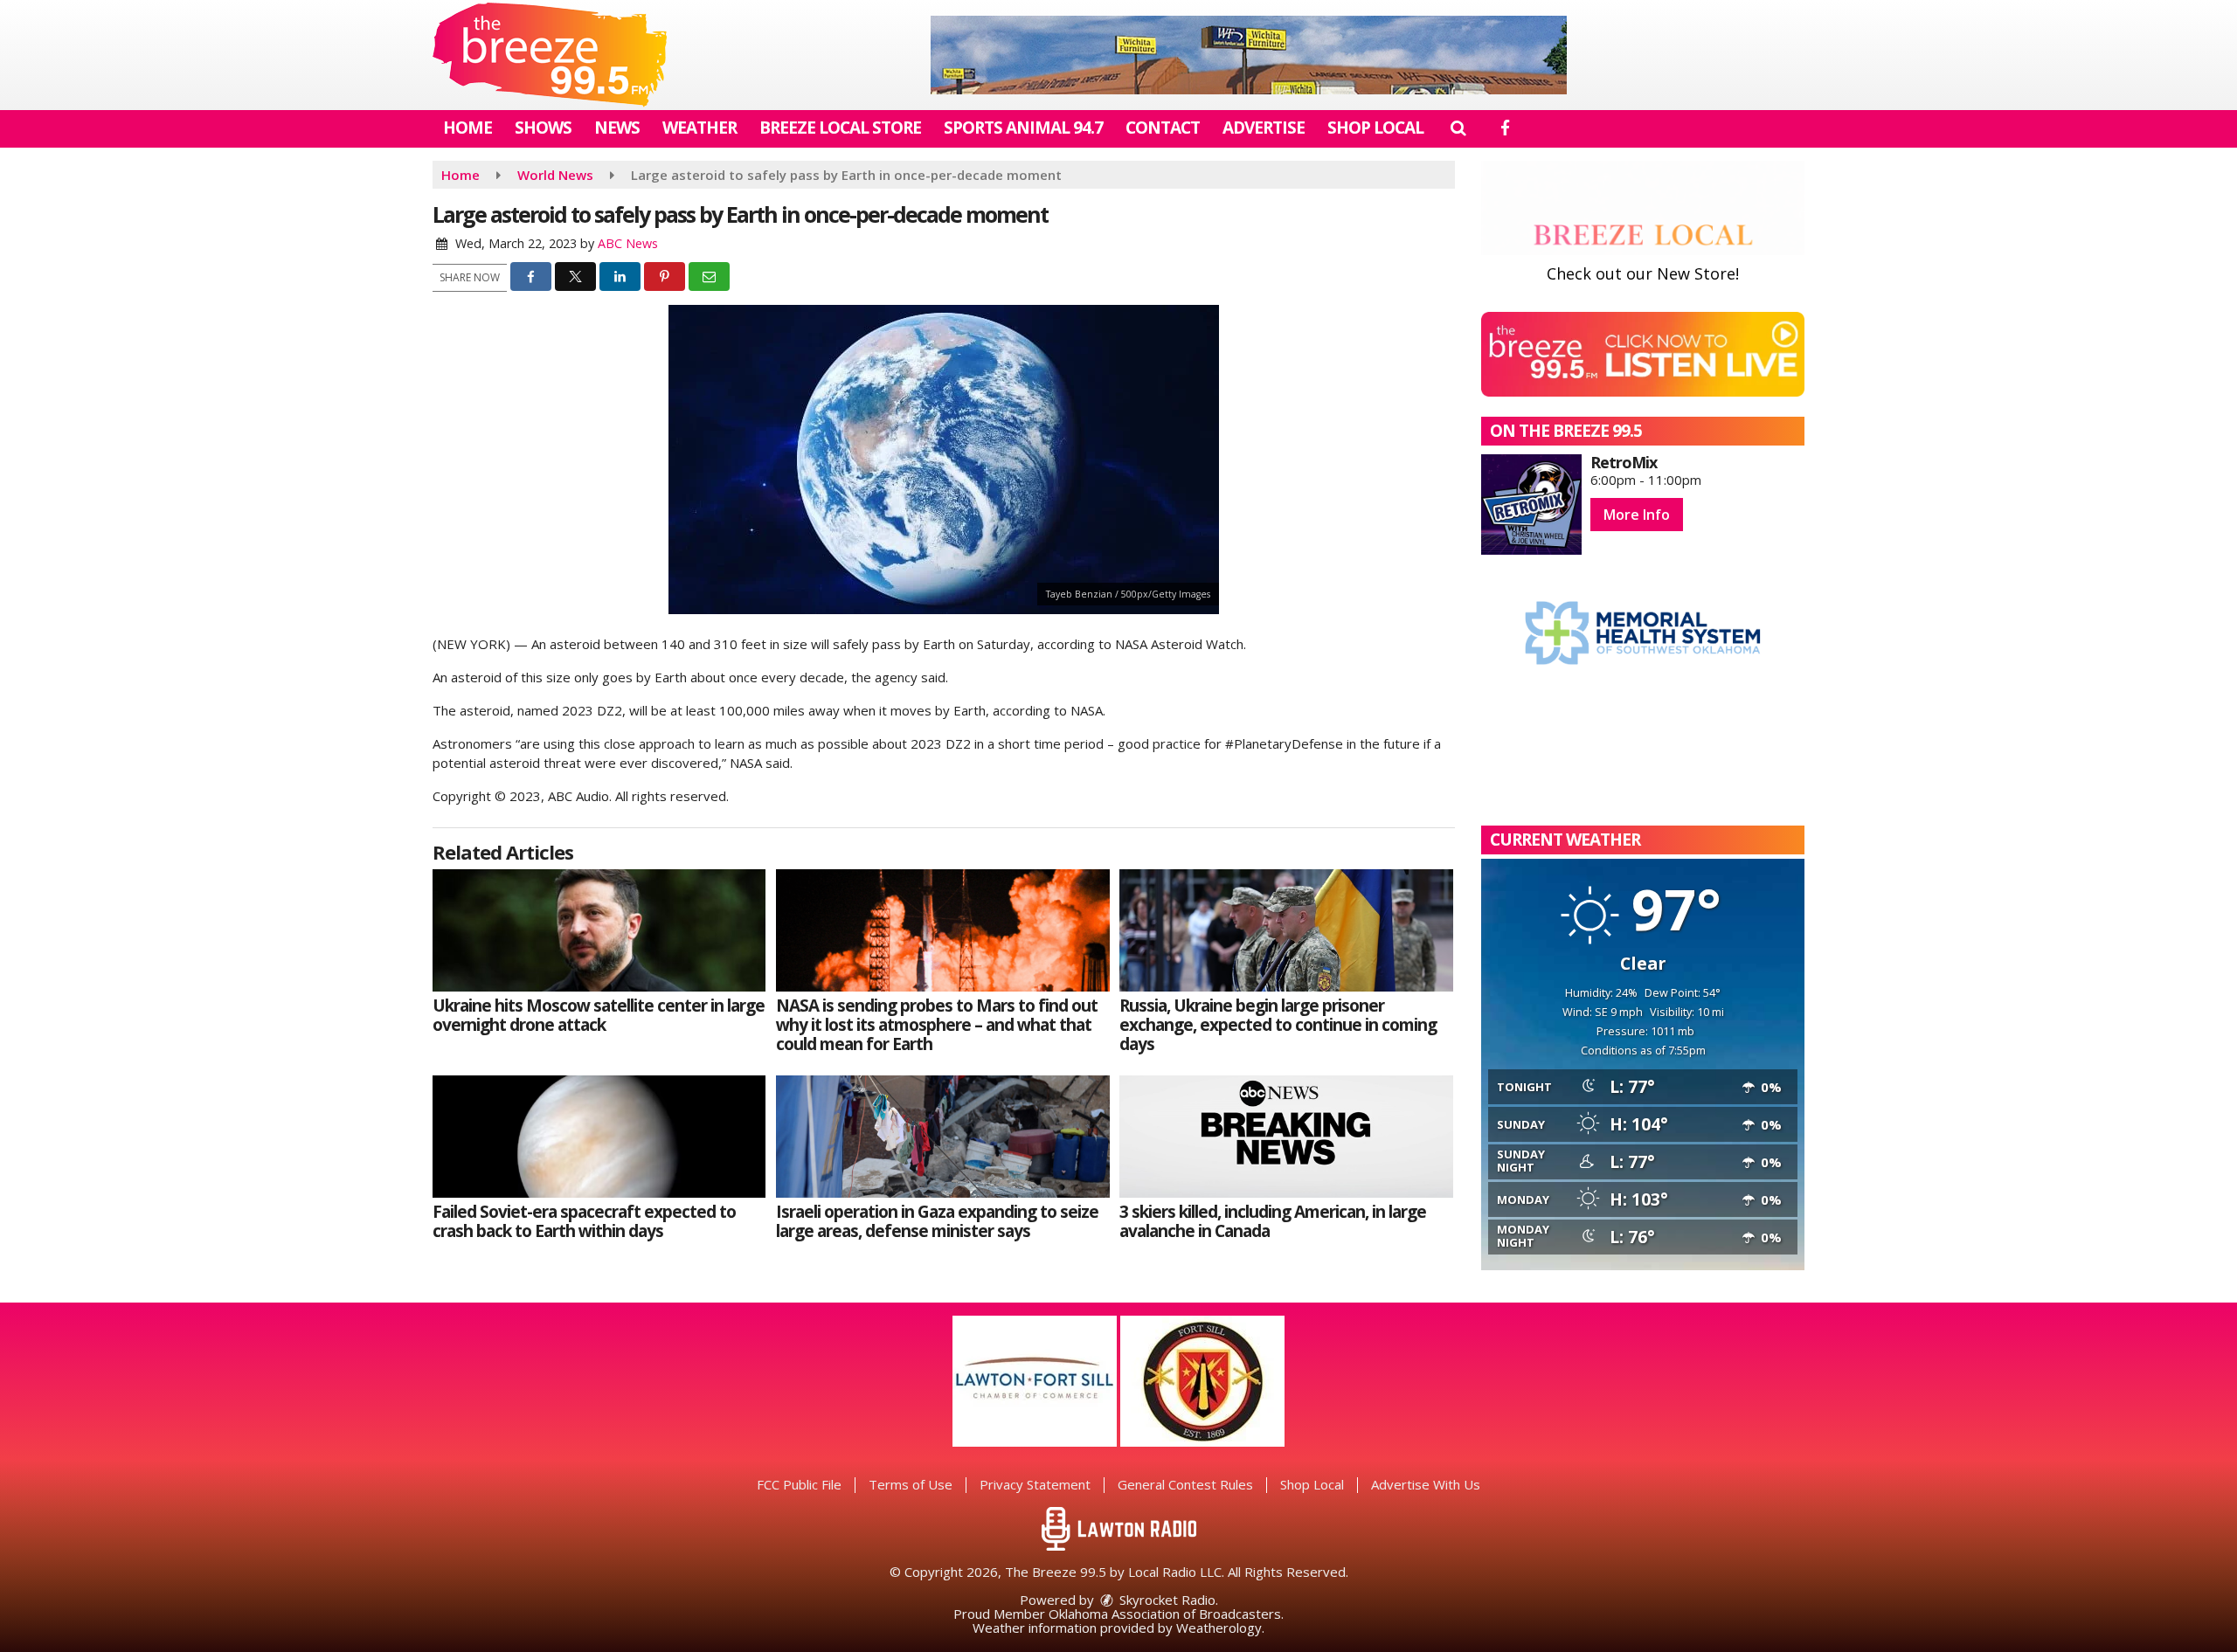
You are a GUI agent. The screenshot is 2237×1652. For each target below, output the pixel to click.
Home (467, 128)
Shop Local (1375, 128)
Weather (699, 128)
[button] (1458, 128)
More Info (1637, 515)
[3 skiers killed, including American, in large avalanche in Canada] (1286, 1137)
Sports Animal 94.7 (1023, 128)
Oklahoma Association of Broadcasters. (1166, 1614)
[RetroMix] (1531, 505)
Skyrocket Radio (1166, 1600)
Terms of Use (911, 1484)
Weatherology (1219, 1628)
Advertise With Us (1426, 1484)
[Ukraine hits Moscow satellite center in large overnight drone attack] (599, 930)
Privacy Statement (1035, 1484)
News (617, 128)
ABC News (628, 243)
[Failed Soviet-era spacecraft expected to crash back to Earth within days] (599, 1137)
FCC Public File (799, 1484)
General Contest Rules (1185, 1484)
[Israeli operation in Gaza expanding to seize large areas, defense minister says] (942, 1137)
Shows (543, 128)
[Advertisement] (1249, 55)
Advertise (1264, 128)
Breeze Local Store (840, 128)
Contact (1163, 128)
